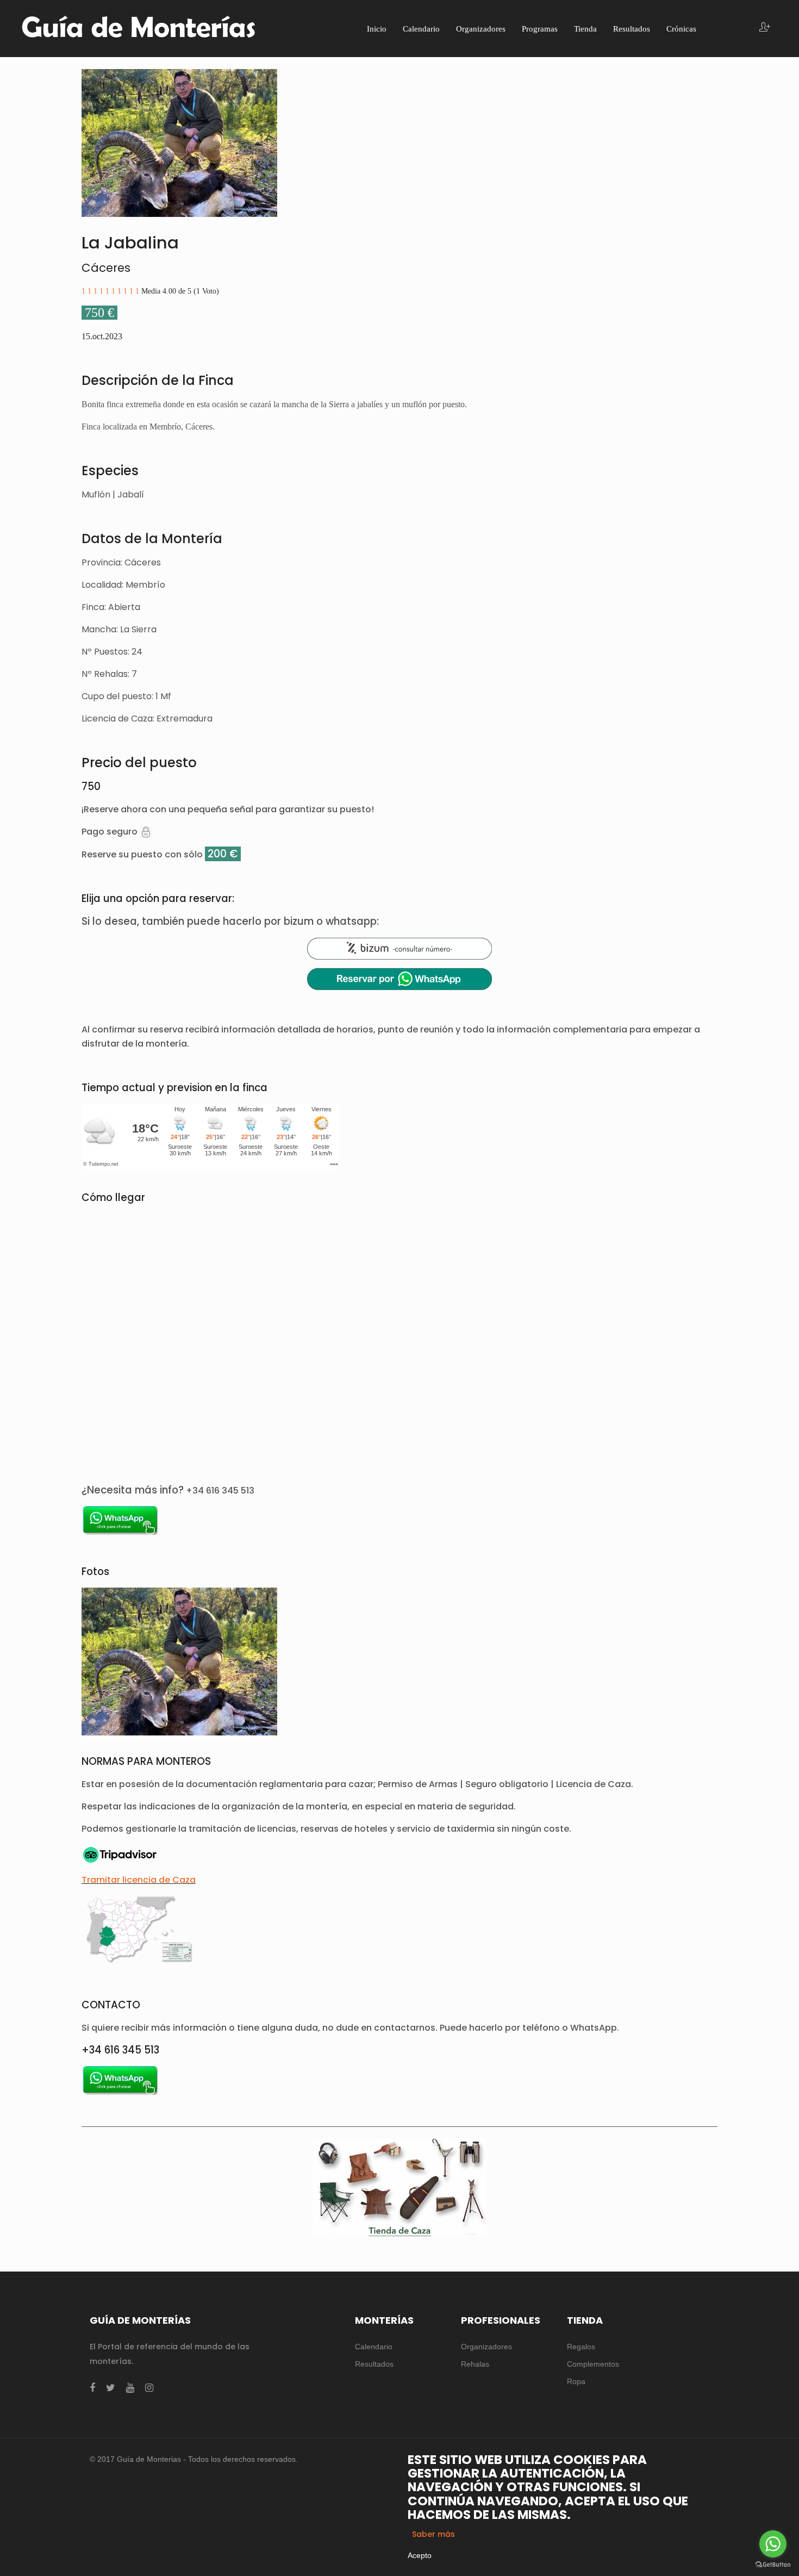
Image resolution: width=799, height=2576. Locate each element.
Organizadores (486, 2347)
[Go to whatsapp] (773, 2544)
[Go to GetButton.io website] (773, 2565)
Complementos (593, 2364)
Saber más (433, 2534)
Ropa (576, 2381)
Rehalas (475, 2364)
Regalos (581, 2347)
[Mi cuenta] (765, 28)
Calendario (374, 2347)
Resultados (374, 2364)
